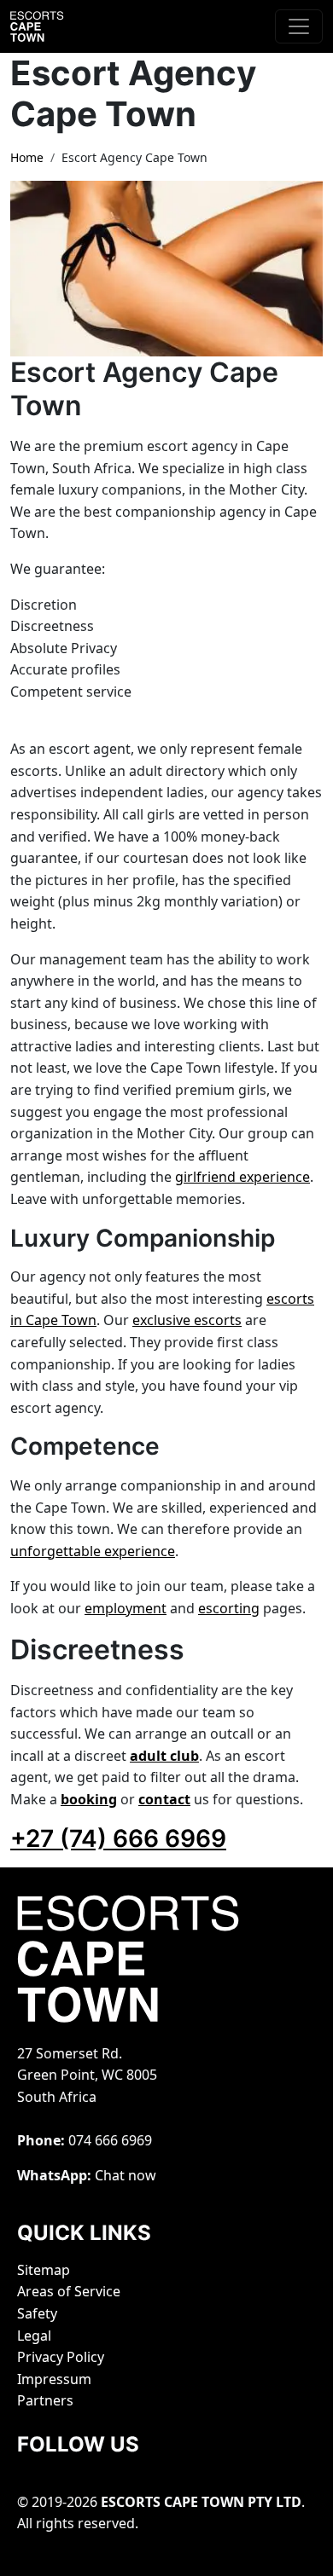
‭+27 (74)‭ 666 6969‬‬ (118, 1838)
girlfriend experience (242, 1177)
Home (27, 157)
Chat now (126, 2175)
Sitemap (44, 2270)
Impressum (54, 2379)
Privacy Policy (61, 2357)
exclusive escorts (187, 1320)
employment (126, 1608)
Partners (45, 2400)
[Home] (53, 26)
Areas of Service (69, 2291)
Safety (37, 2313)
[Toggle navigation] (299, 26)
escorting (229, 1608)
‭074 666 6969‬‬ (110, 2140)
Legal (34, 2336)
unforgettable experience (93, 1551)
